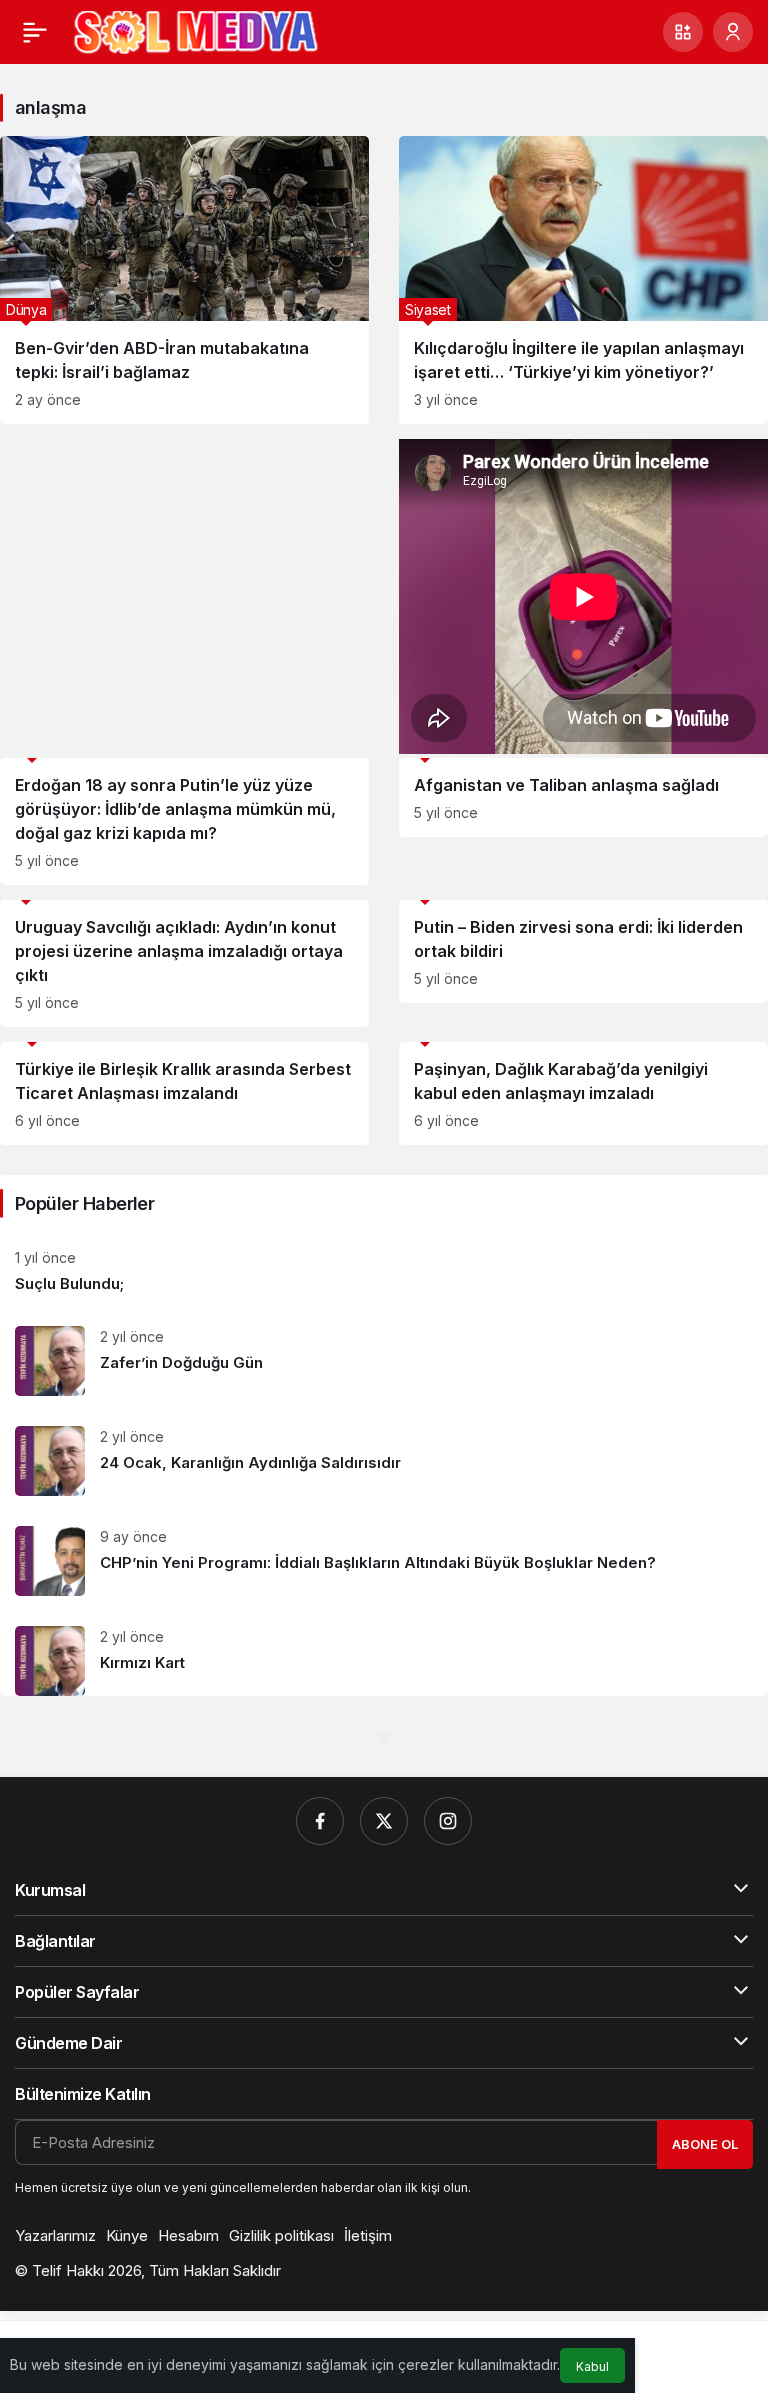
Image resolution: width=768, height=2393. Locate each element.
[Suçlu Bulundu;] (384, 1271)
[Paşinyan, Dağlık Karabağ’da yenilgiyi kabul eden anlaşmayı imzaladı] (583, 1093)
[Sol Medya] (196, 30)
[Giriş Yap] (733, 32)
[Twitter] (384, 1821)
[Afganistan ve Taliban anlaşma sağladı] (583, 797)
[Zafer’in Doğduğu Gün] (384, 1361)
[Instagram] (448, 1821)
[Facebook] (320, 1821)
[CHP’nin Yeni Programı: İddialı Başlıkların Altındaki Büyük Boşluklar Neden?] (384, 1561)
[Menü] (35, 32)
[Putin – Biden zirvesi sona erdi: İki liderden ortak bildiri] (583, 951)
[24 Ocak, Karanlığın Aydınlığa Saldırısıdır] (384, 1461)
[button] (683, 32)
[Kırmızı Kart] (384, 1653)
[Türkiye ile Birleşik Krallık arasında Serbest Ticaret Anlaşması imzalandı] (184, 1093)
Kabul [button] (592, 2366)
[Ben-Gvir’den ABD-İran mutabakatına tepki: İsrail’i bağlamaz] (184, 280)
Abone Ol (705, 2144)
